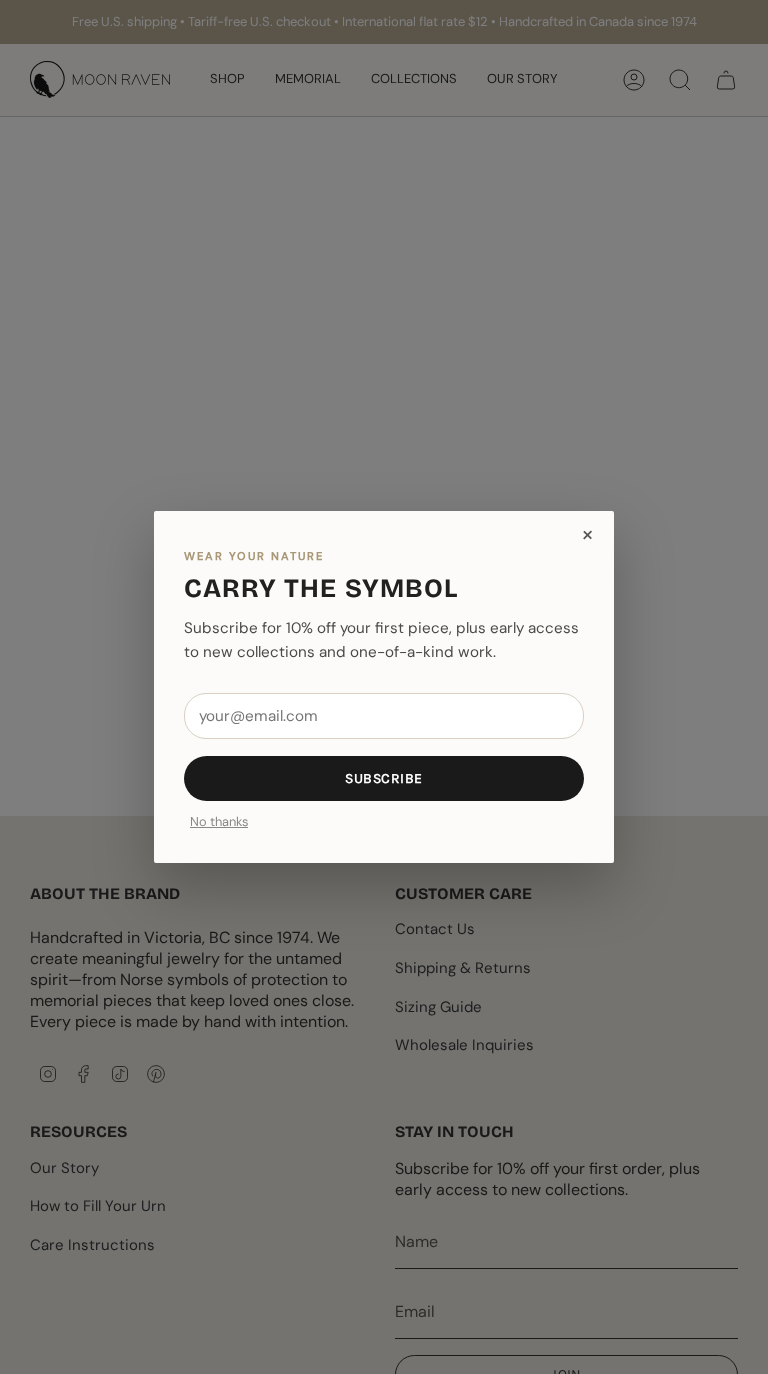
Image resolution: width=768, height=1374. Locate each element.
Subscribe (384, 778)
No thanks (219, 822)
